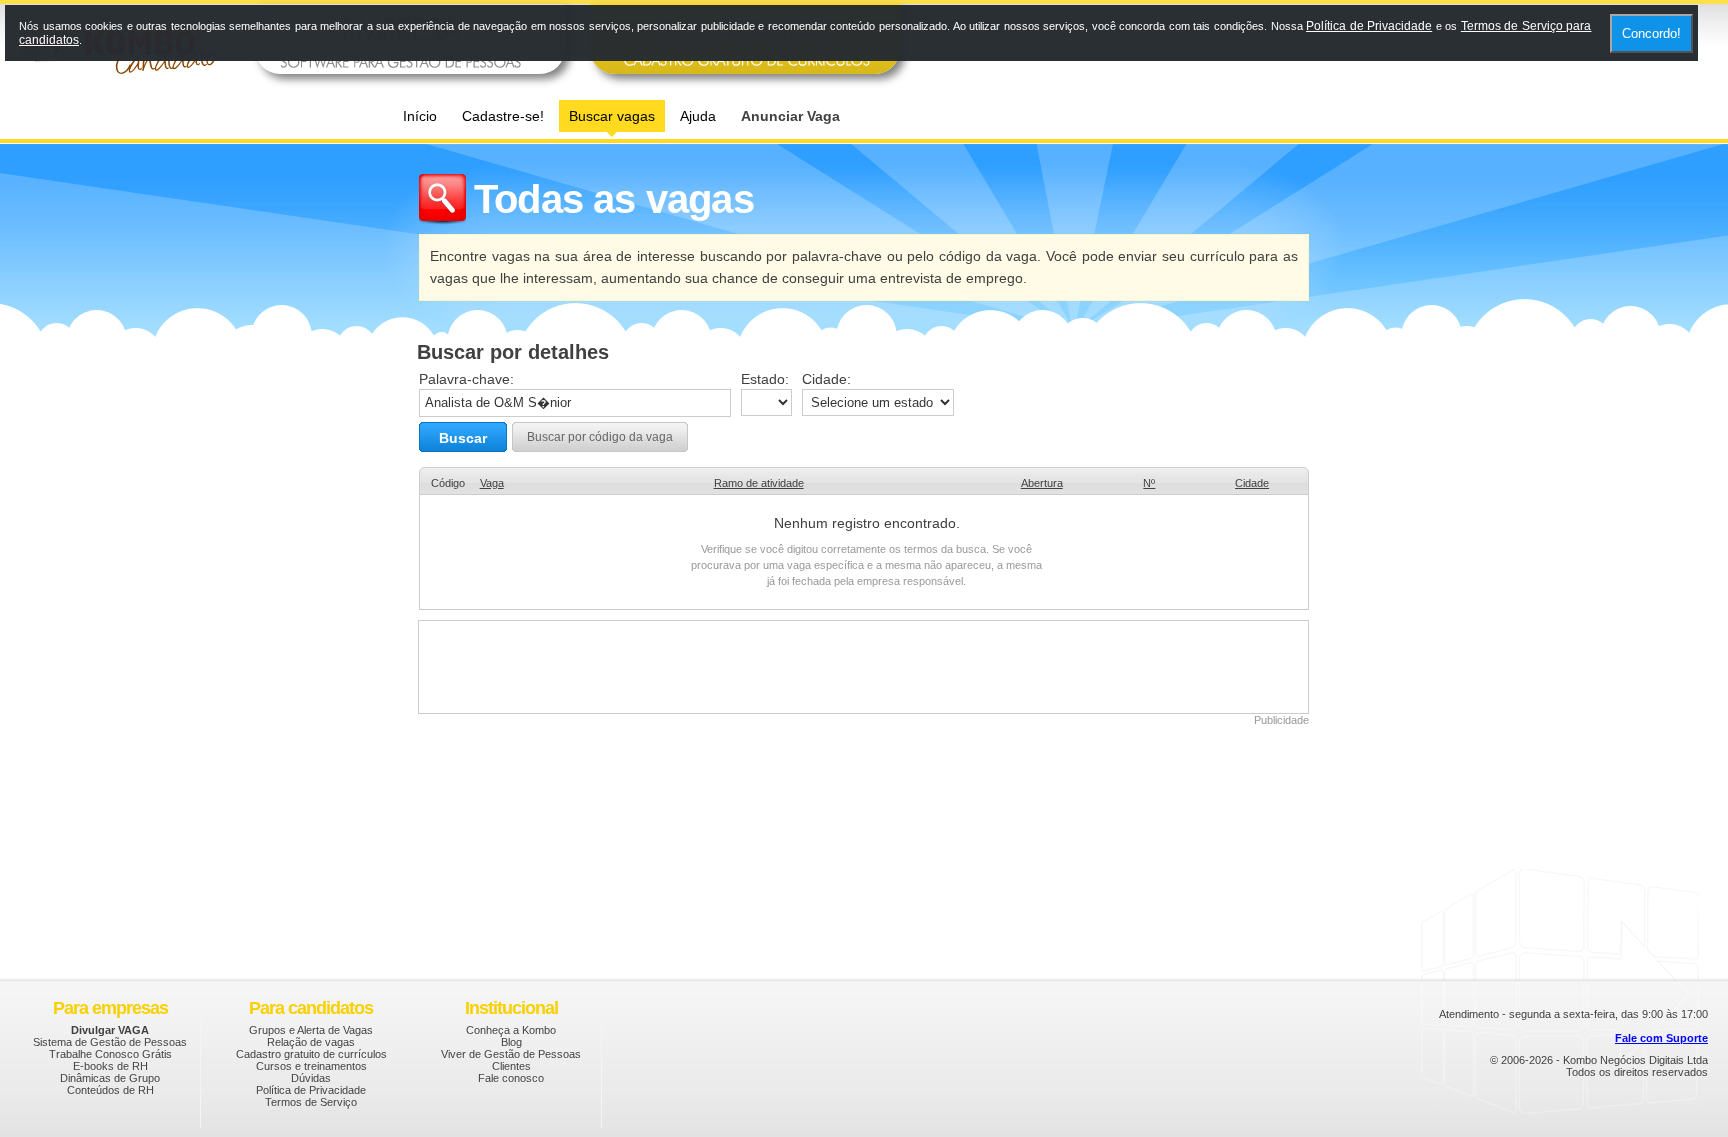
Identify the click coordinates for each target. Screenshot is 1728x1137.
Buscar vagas (612, 116)
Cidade (1252, 483)
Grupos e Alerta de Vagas (311, 1030)
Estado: (765, 379)
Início (420, 116)
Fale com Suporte (1661, 1038)
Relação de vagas (311, 1042)
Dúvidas (311, 1078)
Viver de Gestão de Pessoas (511, 1054)
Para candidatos (311, 1008)
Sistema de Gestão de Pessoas (110, 1042)
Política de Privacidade (311, 1090)
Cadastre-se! (503, 116)
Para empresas (110, 1008)
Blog (511, 1042)
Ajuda (698, 116)
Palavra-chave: (466, 379)
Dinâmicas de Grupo (110, 1078)
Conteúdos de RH (110, 1090)
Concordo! (1651, 33)
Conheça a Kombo (511, 1030)
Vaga (492, 483)
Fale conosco (511, 1078)
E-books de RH (110, 1066)
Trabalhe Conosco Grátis (110, 1054)
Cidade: (826, 379)
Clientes (511, 1066)
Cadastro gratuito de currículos (311, 1054)
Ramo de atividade (759, 483)
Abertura (1042, 483)
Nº (1149, 483)
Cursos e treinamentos (311, 1066)
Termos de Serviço (311, 1102)
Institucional (511, 1008)
